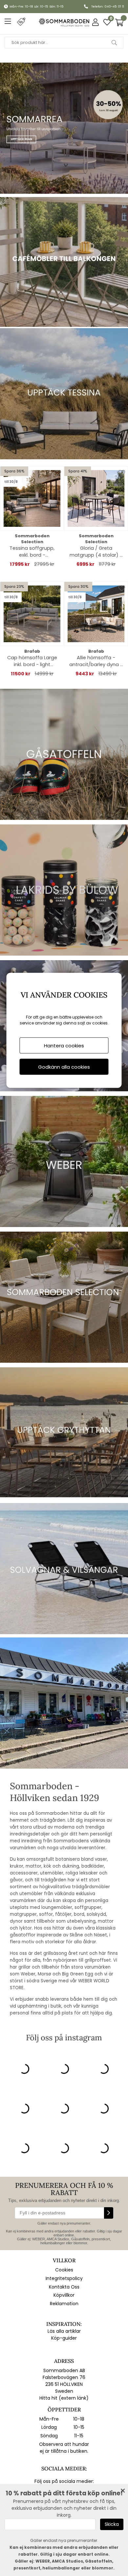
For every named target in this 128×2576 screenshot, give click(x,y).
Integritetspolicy (64, 2278)
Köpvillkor (64, 2295)
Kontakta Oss (64, 2287)
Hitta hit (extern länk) (64, 2398)
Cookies (64, 2270)
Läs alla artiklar (64, 2331)
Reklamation (64, 2304)
